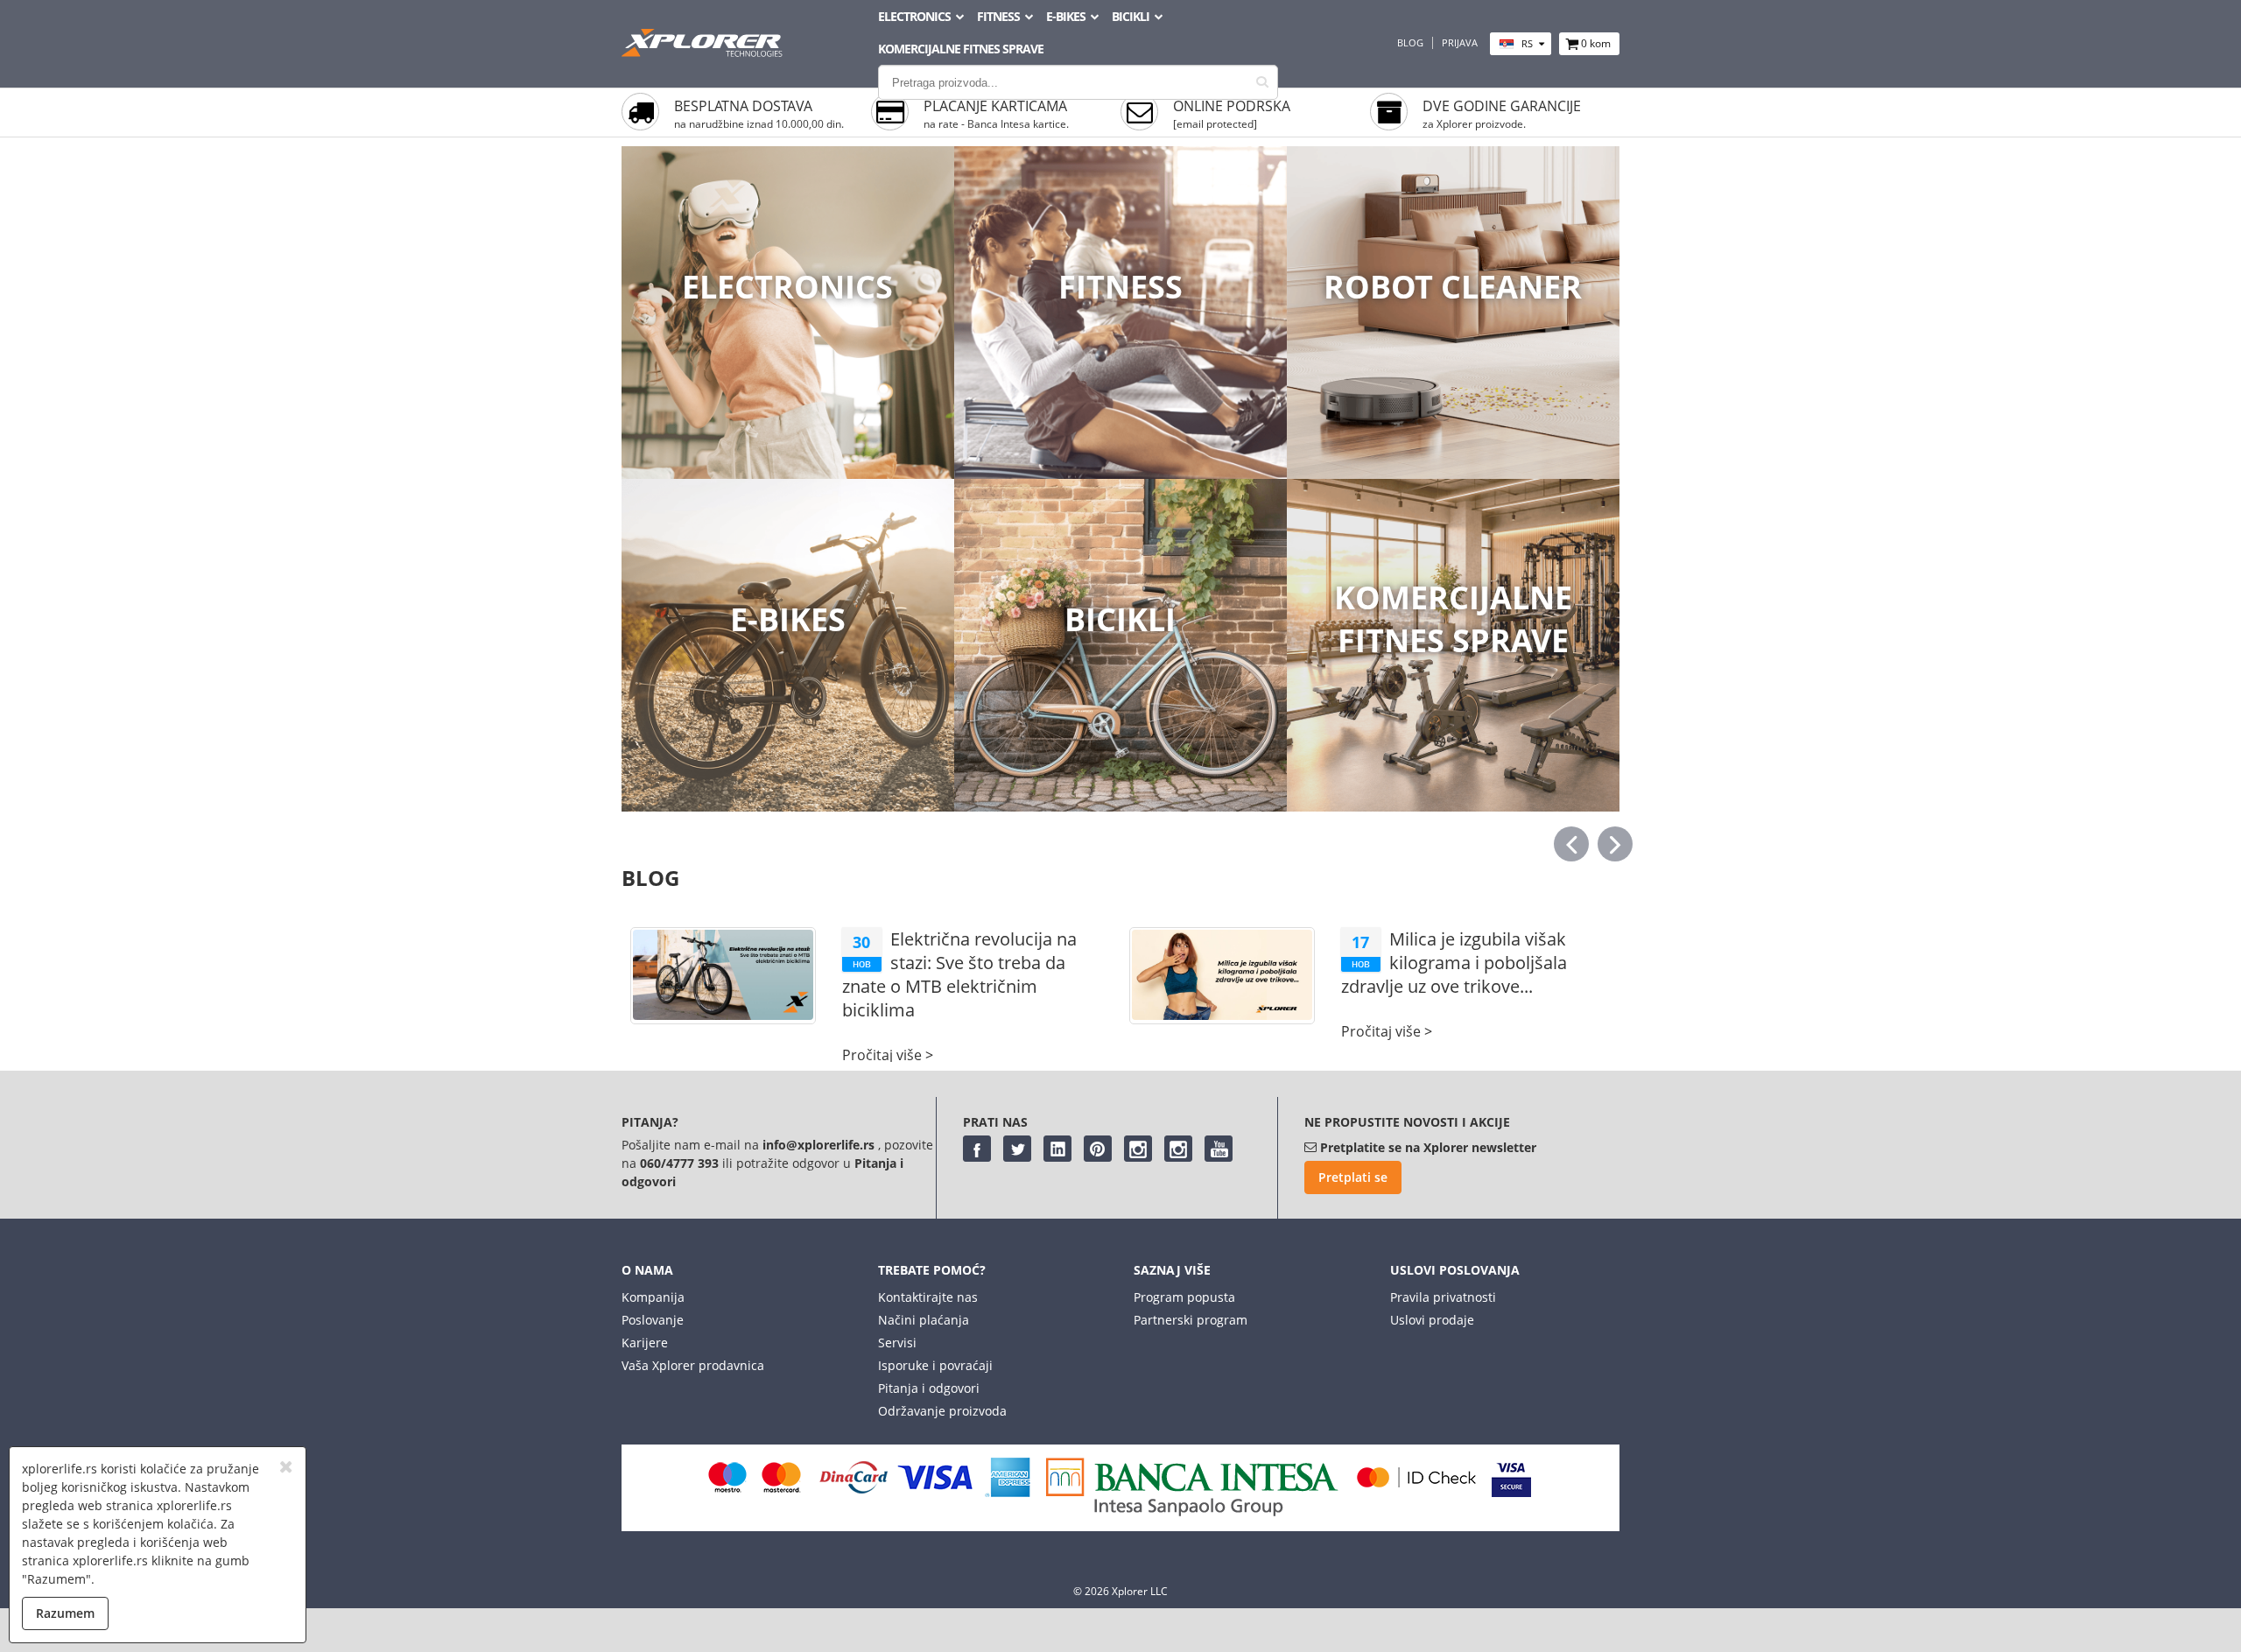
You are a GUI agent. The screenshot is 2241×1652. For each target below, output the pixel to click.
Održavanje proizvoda (942, 1411)
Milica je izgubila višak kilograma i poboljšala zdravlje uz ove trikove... (1454, 963)
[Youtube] (1219, 1149)
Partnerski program (1191, 1320)
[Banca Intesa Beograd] (1192, 1511)
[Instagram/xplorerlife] (1138, 1149)
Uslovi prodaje (1432, 1320)
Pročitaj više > (888, 1055)
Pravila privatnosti (1443, 1297)
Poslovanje (653, 1320)
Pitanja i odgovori (929, 1388)
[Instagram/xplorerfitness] (1178, 1149)
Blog (1410, 43)
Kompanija (653, 1297)
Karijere (645, 1343)
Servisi (897, 1343)
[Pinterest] (1098, 1149)
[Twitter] (1017, 1149)
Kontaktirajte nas (928, 1297)
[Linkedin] (1057, 1149)
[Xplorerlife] (704, 52)
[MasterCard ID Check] (1416, 1492)
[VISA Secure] (1511, 1492)
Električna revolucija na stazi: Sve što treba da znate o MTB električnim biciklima (959, 974)
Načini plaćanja (924, 1320)
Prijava (1460, 43)
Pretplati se (1353, 1177)
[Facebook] (977, 1149)
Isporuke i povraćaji (935, 1365)
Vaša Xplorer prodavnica (693, 1365)
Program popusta (1184, 1297)
